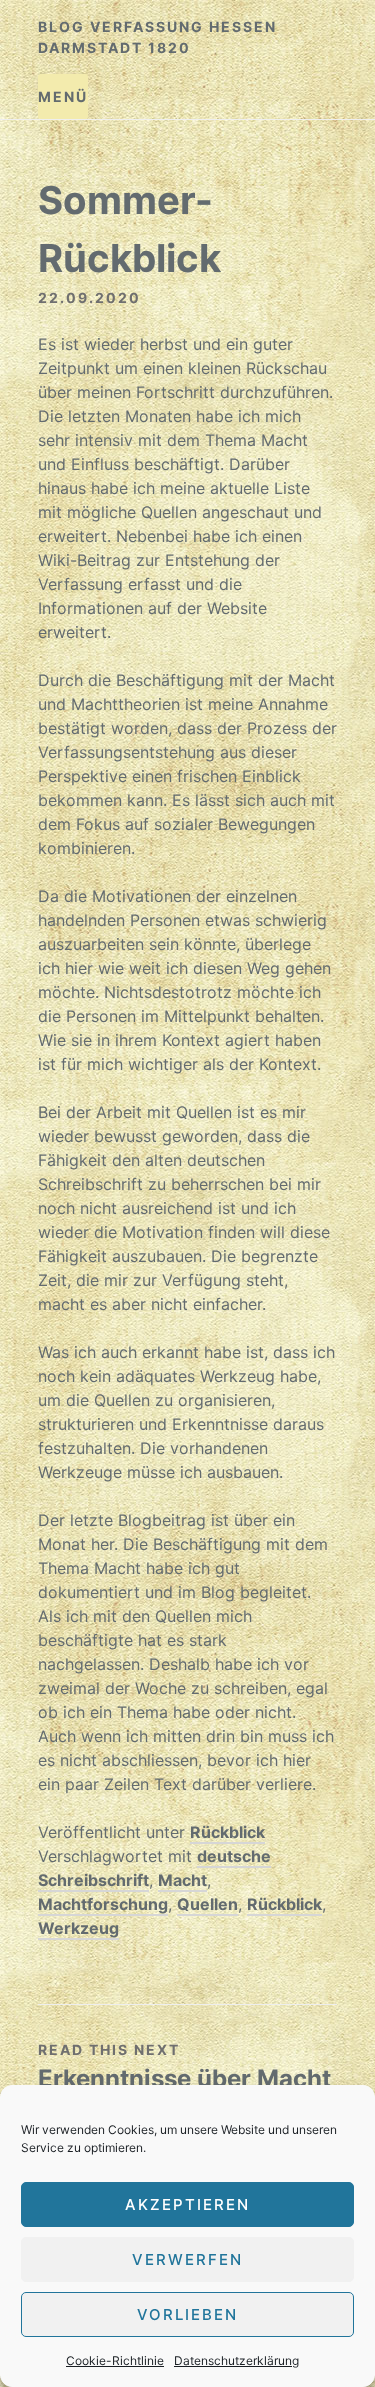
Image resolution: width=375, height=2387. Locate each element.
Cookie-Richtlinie (115, 2360)
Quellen (207, 1904)
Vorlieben (187, 2314)
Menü (63, 96)
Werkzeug (78, 1928)
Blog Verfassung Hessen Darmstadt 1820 (157, 37)
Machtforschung (103, 1904)
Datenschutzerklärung (236, 2360)
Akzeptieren (187, 2204)
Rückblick (227, 1832)
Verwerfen (187, 2259)
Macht (182, 1880)
